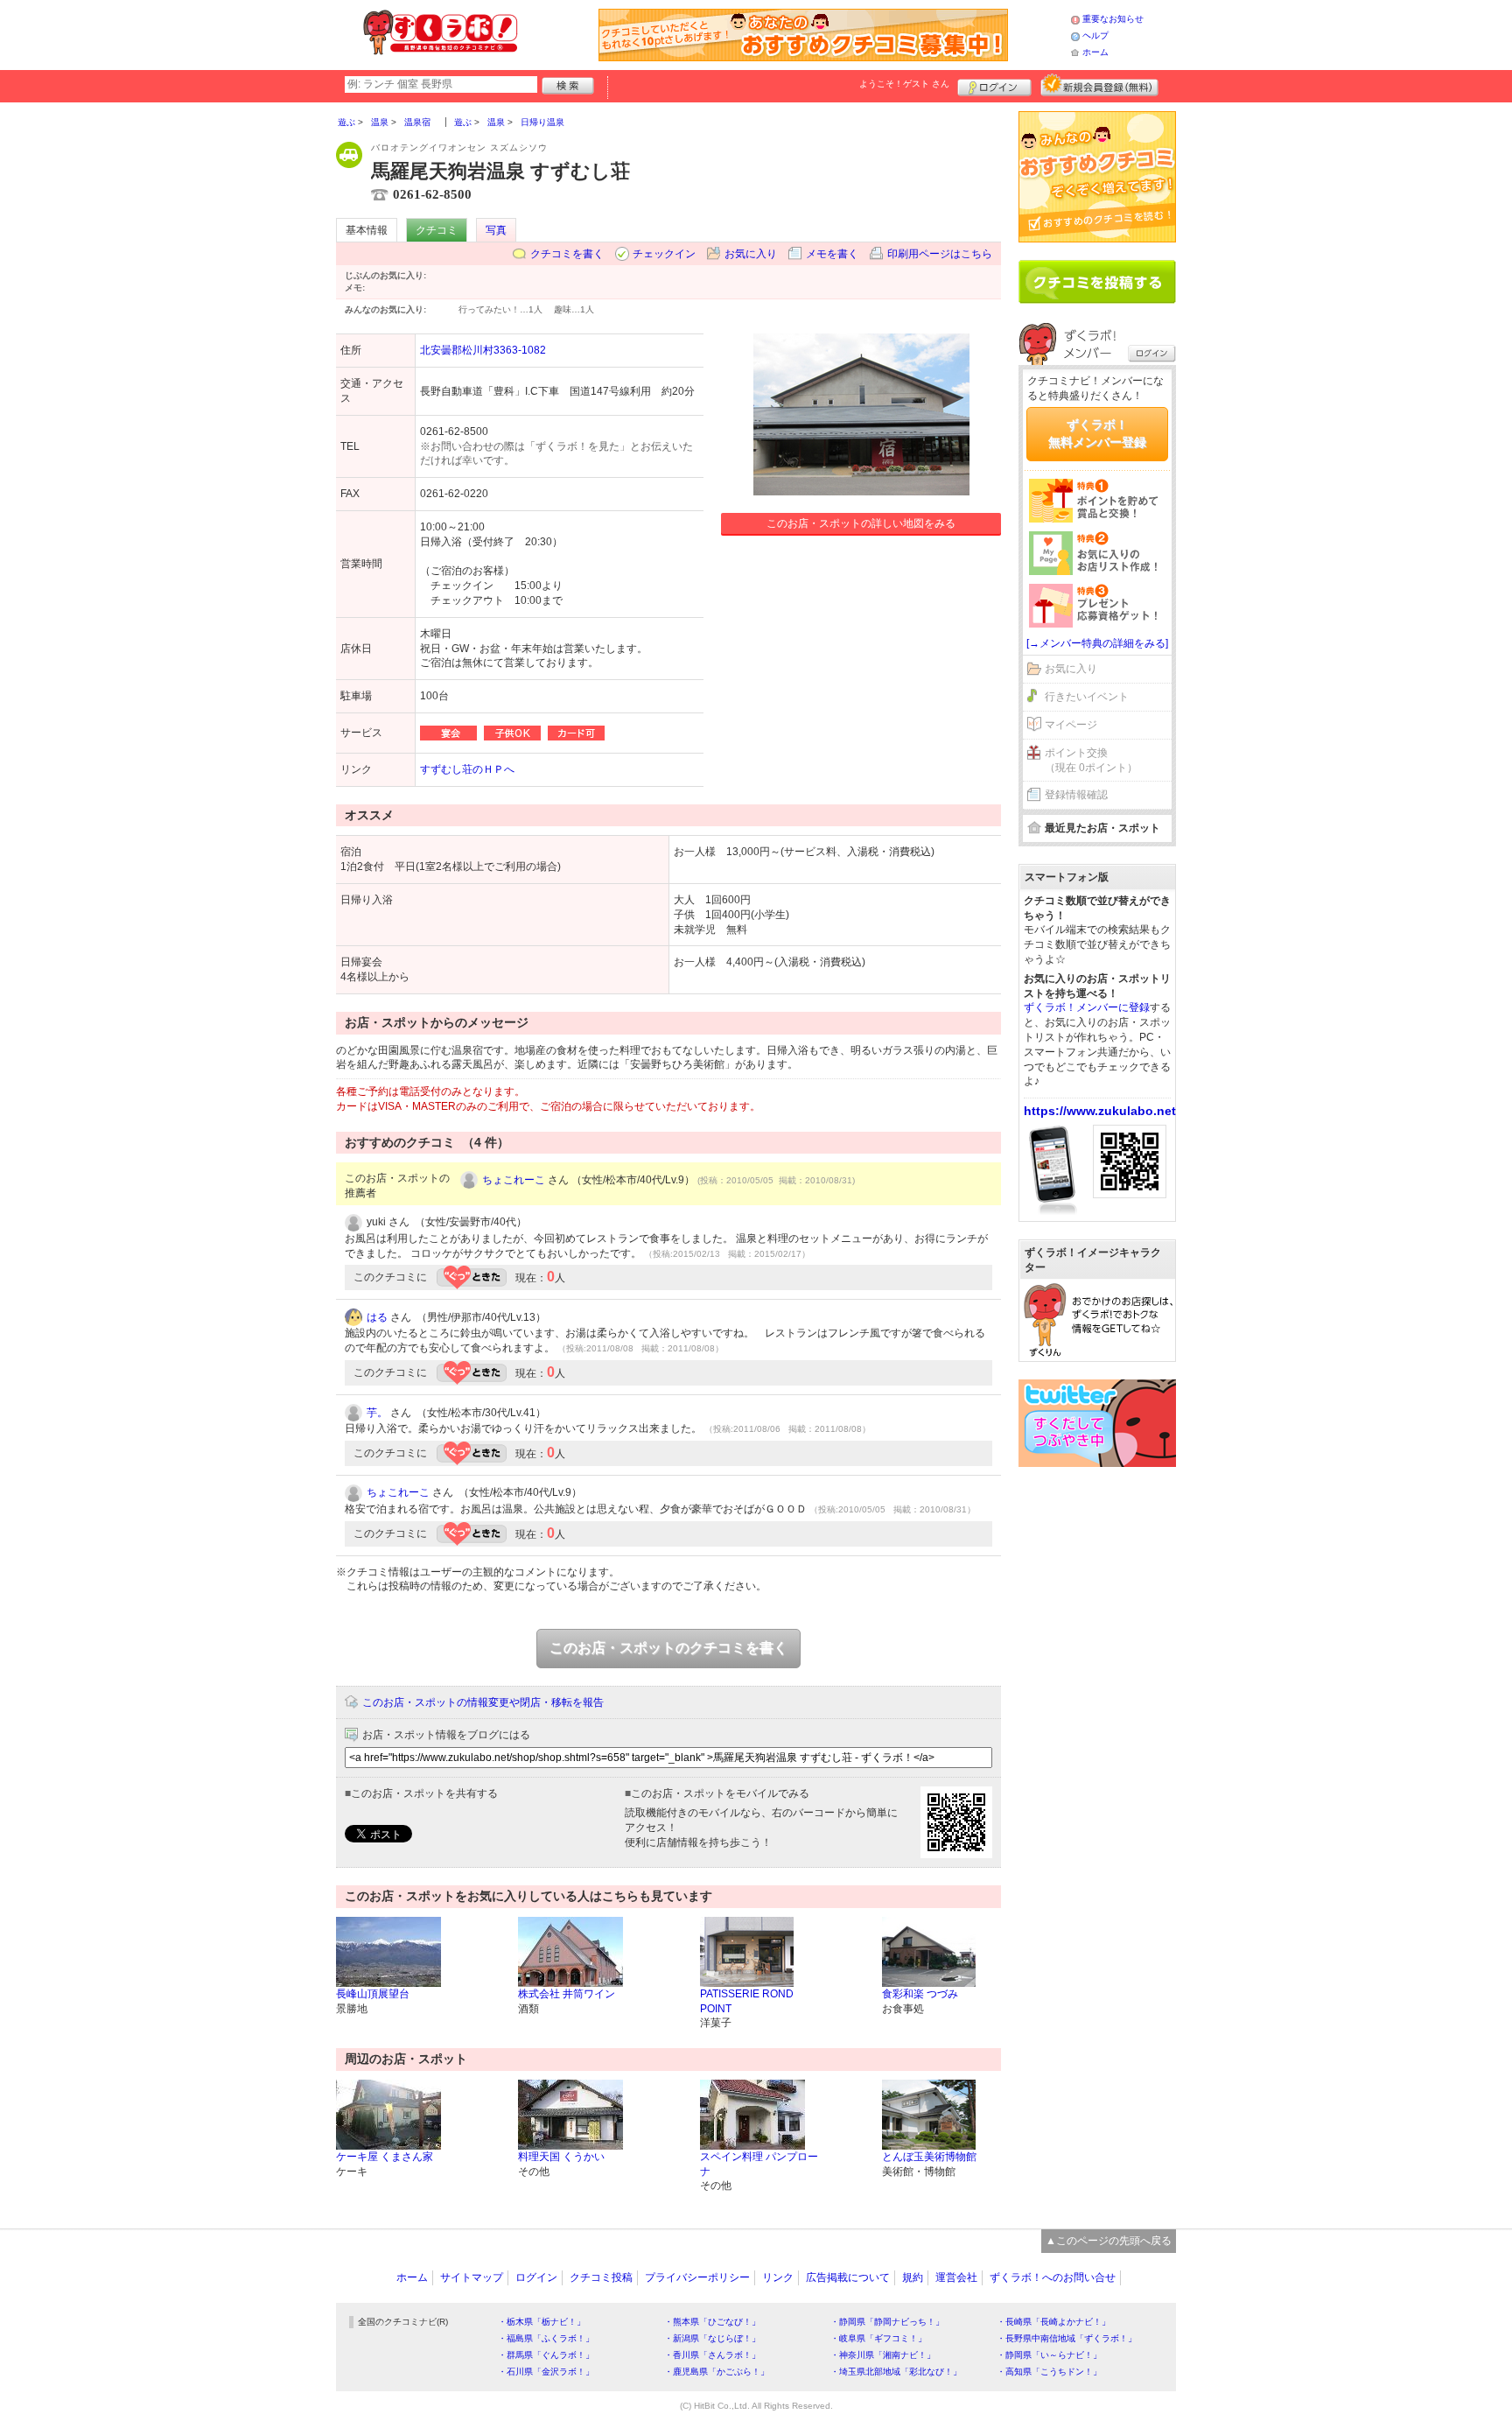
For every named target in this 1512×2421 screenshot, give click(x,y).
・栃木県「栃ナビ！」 (542, 2322)
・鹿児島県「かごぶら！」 (717, 2372)
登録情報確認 (1076, 795)
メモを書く (832, 254)
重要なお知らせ (1113, 19)
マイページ (1071, 725)
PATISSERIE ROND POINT (747, 2001)
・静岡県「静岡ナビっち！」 (887, 2322)
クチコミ (437, 230)
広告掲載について (848, 2277)
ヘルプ (1095, 35)
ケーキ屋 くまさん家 (385, 2157)
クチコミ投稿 (601, 2277)
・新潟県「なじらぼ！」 (712, 2338)
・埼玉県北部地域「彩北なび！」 (896, 2372)
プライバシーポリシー (697, 2277)
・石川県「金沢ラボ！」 (546, 2372)
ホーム (1095, 52)
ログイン (994, 85)
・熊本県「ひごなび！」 (712, 2322)
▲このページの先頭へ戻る (1109, 2241)
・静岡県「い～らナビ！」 (1049, 2355)
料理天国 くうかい (561, 2157)
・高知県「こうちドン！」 (1049, 2372)
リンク (778, 2277)
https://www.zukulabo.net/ (1102, 1111)
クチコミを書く (567, 254)
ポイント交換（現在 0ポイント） (1091, 760)
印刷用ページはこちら (940, 254)
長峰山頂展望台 (373, 1994)
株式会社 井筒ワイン (567, 1994)
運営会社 (956, 2277)
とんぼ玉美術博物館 (929, 2157)
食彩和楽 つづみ (920, 1994)
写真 (496, 230)
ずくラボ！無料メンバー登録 (1097, 433)
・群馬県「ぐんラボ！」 (546, 2355)
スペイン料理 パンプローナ (759, 2164)
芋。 (377, 1413)
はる (377, 1317)
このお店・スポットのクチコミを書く (668, 1648)
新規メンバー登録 (1099, 85)
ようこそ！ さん (904, 84)
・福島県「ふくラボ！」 (546, 2338)
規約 (913, 2277)
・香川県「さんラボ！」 (712, 2355)
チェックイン (664, 254)
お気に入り (751, 254)
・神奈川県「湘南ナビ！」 (883, 2355)
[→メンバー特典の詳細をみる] (1097, 643)
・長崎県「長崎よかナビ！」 (1053, 2322)
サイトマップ (472, 2277)
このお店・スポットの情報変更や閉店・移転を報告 (483, 1702)
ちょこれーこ (514, 1180)
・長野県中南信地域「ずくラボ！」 (1067, 2338)
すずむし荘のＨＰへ (467, 769)
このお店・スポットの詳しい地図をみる (861, 523)
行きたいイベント (1087, 697)
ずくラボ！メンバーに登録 (1087, 1007)
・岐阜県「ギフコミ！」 (878, 2338)
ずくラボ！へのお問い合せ (1053, 2277)
